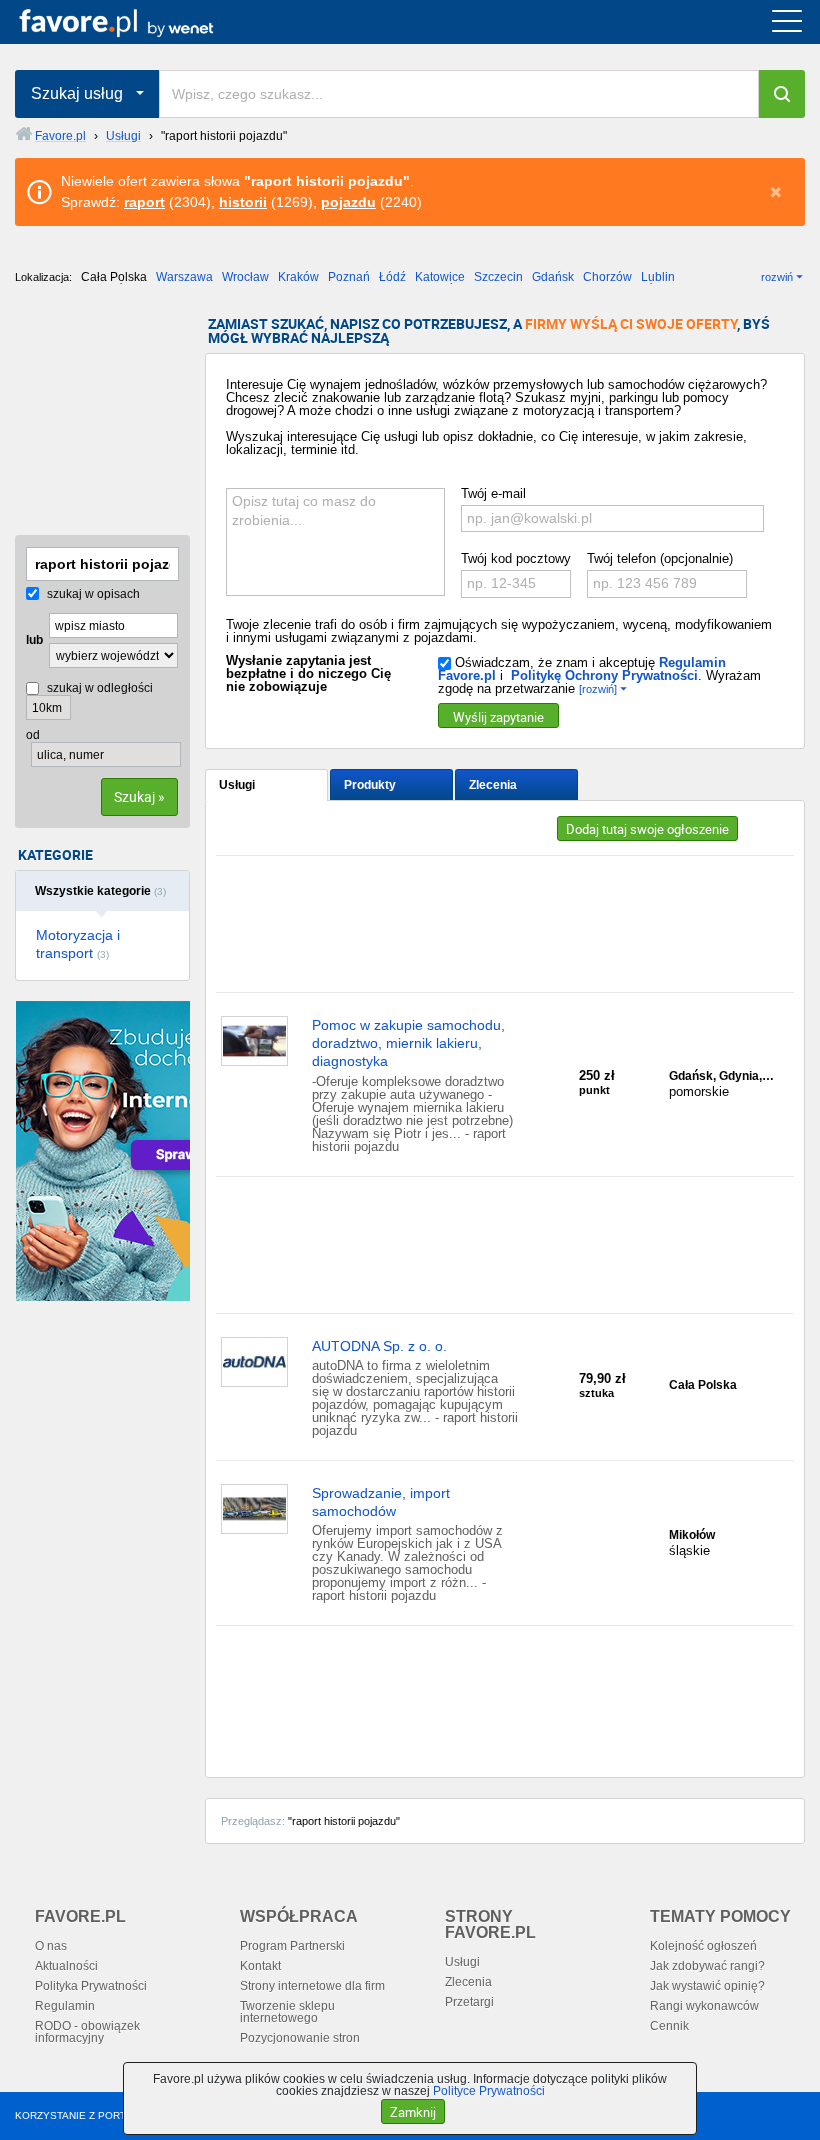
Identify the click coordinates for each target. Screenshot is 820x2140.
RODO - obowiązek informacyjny (87, 2032)
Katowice (440, 277)
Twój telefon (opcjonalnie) (660, 558)
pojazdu (348, 202)
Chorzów (607, 277)
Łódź (392, 277)
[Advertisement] (115, 417)
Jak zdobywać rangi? (707, 1966)
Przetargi (469, 2002)
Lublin (658, 277)
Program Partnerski (292, 1946)
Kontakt (260, 1966)
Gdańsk (553, 277)
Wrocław (245, 277)
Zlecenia (493, 785)
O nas (51, 1946)
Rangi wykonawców (704, 2006)
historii (243, 202)
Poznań (349, 277)
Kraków (298, 277)
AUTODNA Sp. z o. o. (379, 1346)
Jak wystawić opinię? (707, 1986)
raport (144, 202)
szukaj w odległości (98, 688)
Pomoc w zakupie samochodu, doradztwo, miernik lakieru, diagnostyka (408, 1043)
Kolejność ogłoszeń (703, 1946)
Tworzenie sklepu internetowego (287, 2012)
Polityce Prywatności (489, 2091)
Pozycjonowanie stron (300, 2038)
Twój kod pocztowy (516, 558)
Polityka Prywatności (91, 1986)
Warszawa (184, 277)
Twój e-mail (493, 493)
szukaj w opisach (92, 594)
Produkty (370, 785)
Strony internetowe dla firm (312, 1986)
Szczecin (498, 277)
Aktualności (66, 1966)
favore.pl (138, 22)
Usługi (237, 785)
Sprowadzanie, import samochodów (381, 1502)
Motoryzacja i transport (78, 944)
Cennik (669, 2026)
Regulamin (65, 2006)
